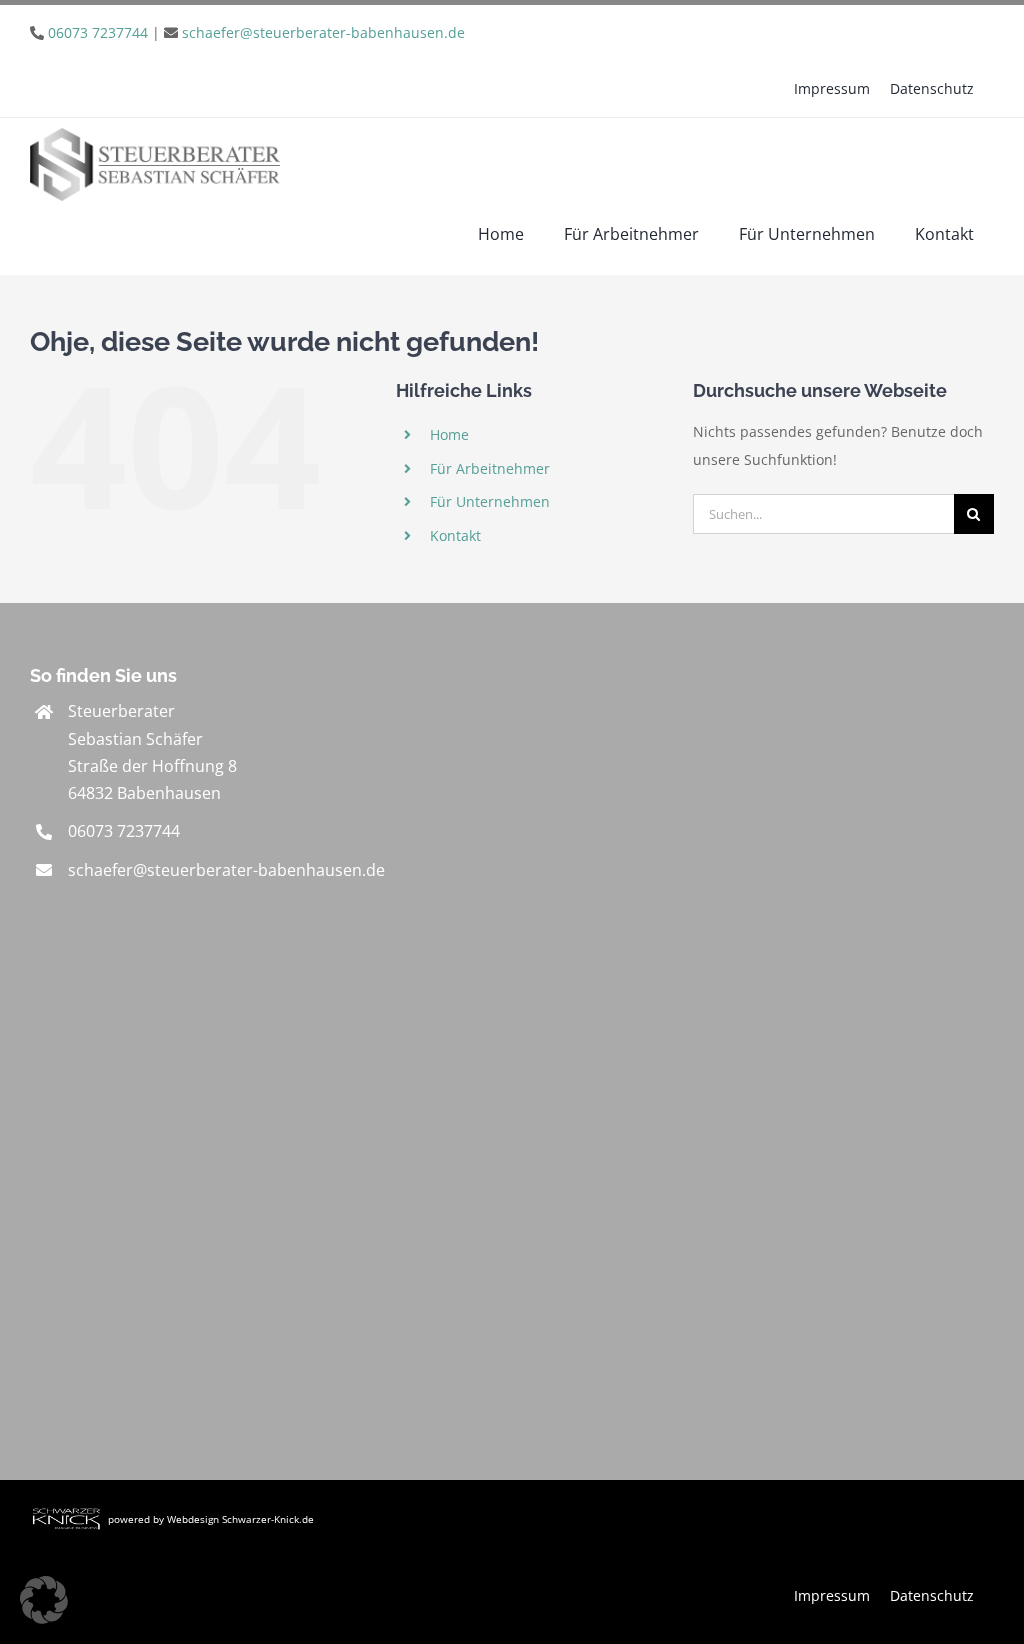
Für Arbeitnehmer (490, 468)
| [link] (256, 32)
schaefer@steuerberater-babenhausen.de (323, 32)
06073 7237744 (98, 32)
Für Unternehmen (490, 501)
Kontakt (455, 535)
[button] (44, 1600)
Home (449, 434)
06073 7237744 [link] (124, 831)
